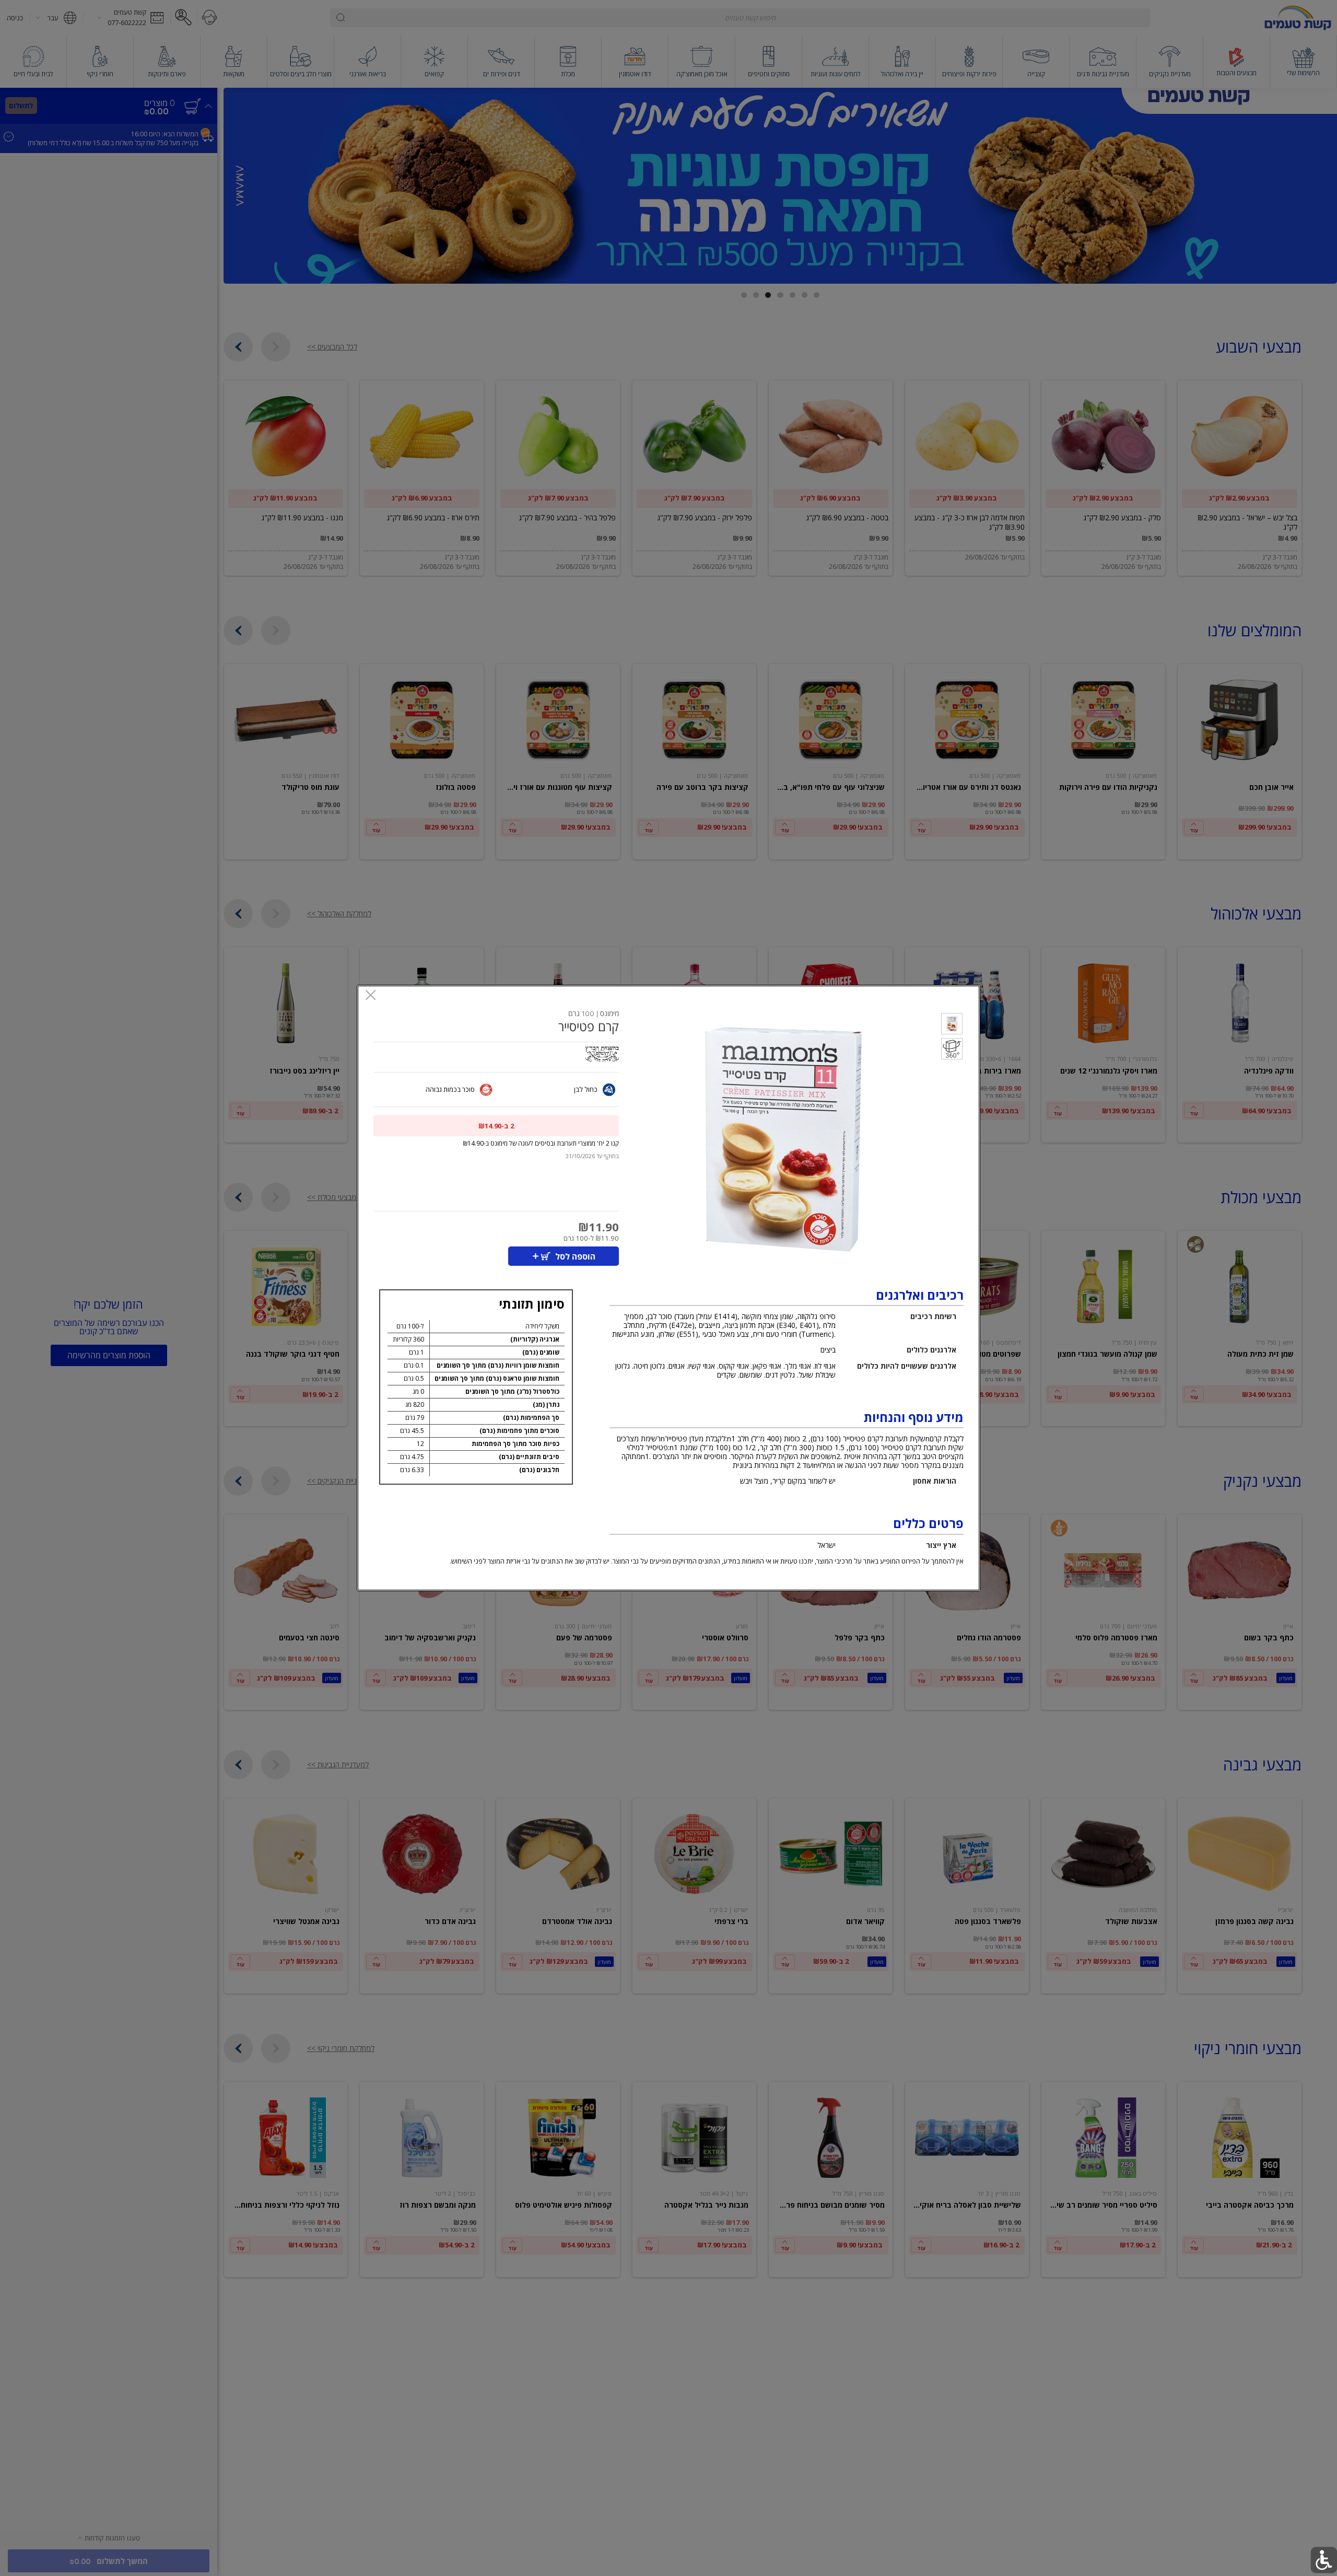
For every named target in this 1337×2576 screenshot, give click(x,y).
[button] (952, 1025)
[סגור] (371, 996)
